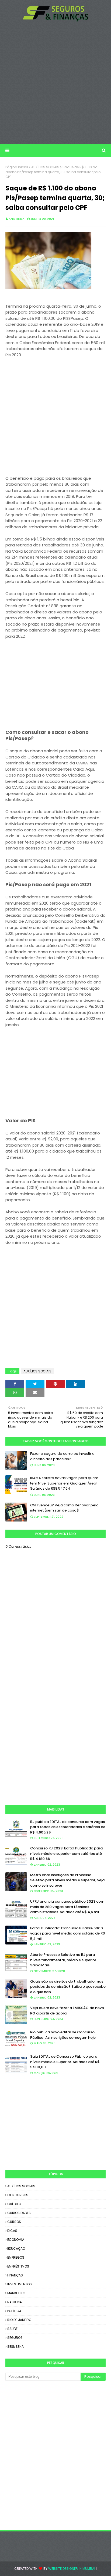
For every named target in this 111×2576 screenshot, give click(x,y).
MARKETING (16, 2293)
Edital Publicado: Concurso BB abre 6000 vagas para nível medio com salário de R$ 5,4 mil (68, 1933)
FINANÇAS (15, 2275)
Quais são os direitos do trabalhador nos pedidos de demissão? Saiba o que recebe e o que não (68, 1987)
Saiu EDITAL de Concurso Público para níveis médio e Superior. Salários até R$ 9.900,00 (65, 2062)
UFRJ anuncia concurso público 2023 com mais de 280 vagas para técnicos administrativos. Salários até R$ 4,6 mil (67, 1907)
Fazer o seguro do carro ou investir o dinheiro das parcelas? (62, 1456)
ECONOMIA (16, 2240)
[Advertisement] (55, 83)
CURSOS (14, 2222)
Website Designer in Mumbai (72, 2569)
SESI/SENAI (16, 2347)
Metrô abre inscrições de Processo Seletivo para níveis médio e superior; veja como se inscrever (67, 1880)
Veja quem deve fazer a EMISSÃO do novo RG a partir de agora (67, 2011)
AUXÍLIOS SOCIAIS (45, 167)
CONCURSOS (18, 2195)
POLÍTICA (14, 2311)
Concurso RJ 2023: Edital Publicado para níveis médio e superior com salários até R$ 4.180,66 (66, 1853)
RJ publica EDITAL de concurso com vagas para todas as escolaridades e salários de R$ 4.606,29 (68, 1827)
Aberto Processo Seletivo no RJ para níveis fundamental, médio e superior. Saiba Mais (64, 1960)
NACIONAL (15, 2302)
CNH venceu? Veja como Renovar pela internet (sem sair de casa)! (64, 1508)
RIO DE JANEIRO (19, 2320)
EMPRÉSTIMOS (18, 2266)
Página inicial (17, 167)
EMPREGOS (16, 2257)
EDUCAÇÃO (16, 2248)
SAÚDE (12, 2329)
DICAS (12, 2231)
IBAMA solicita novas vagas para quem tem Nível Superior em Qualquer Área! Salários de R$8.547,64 (64, 1483)
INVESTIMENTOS (20, 2284)
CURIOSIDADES (19, 2213)
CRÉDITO (14, 2204)
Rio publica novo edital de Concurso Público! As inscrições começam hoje (63, 2035)
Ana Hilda (17, 219)
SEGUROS (15, 2338)
